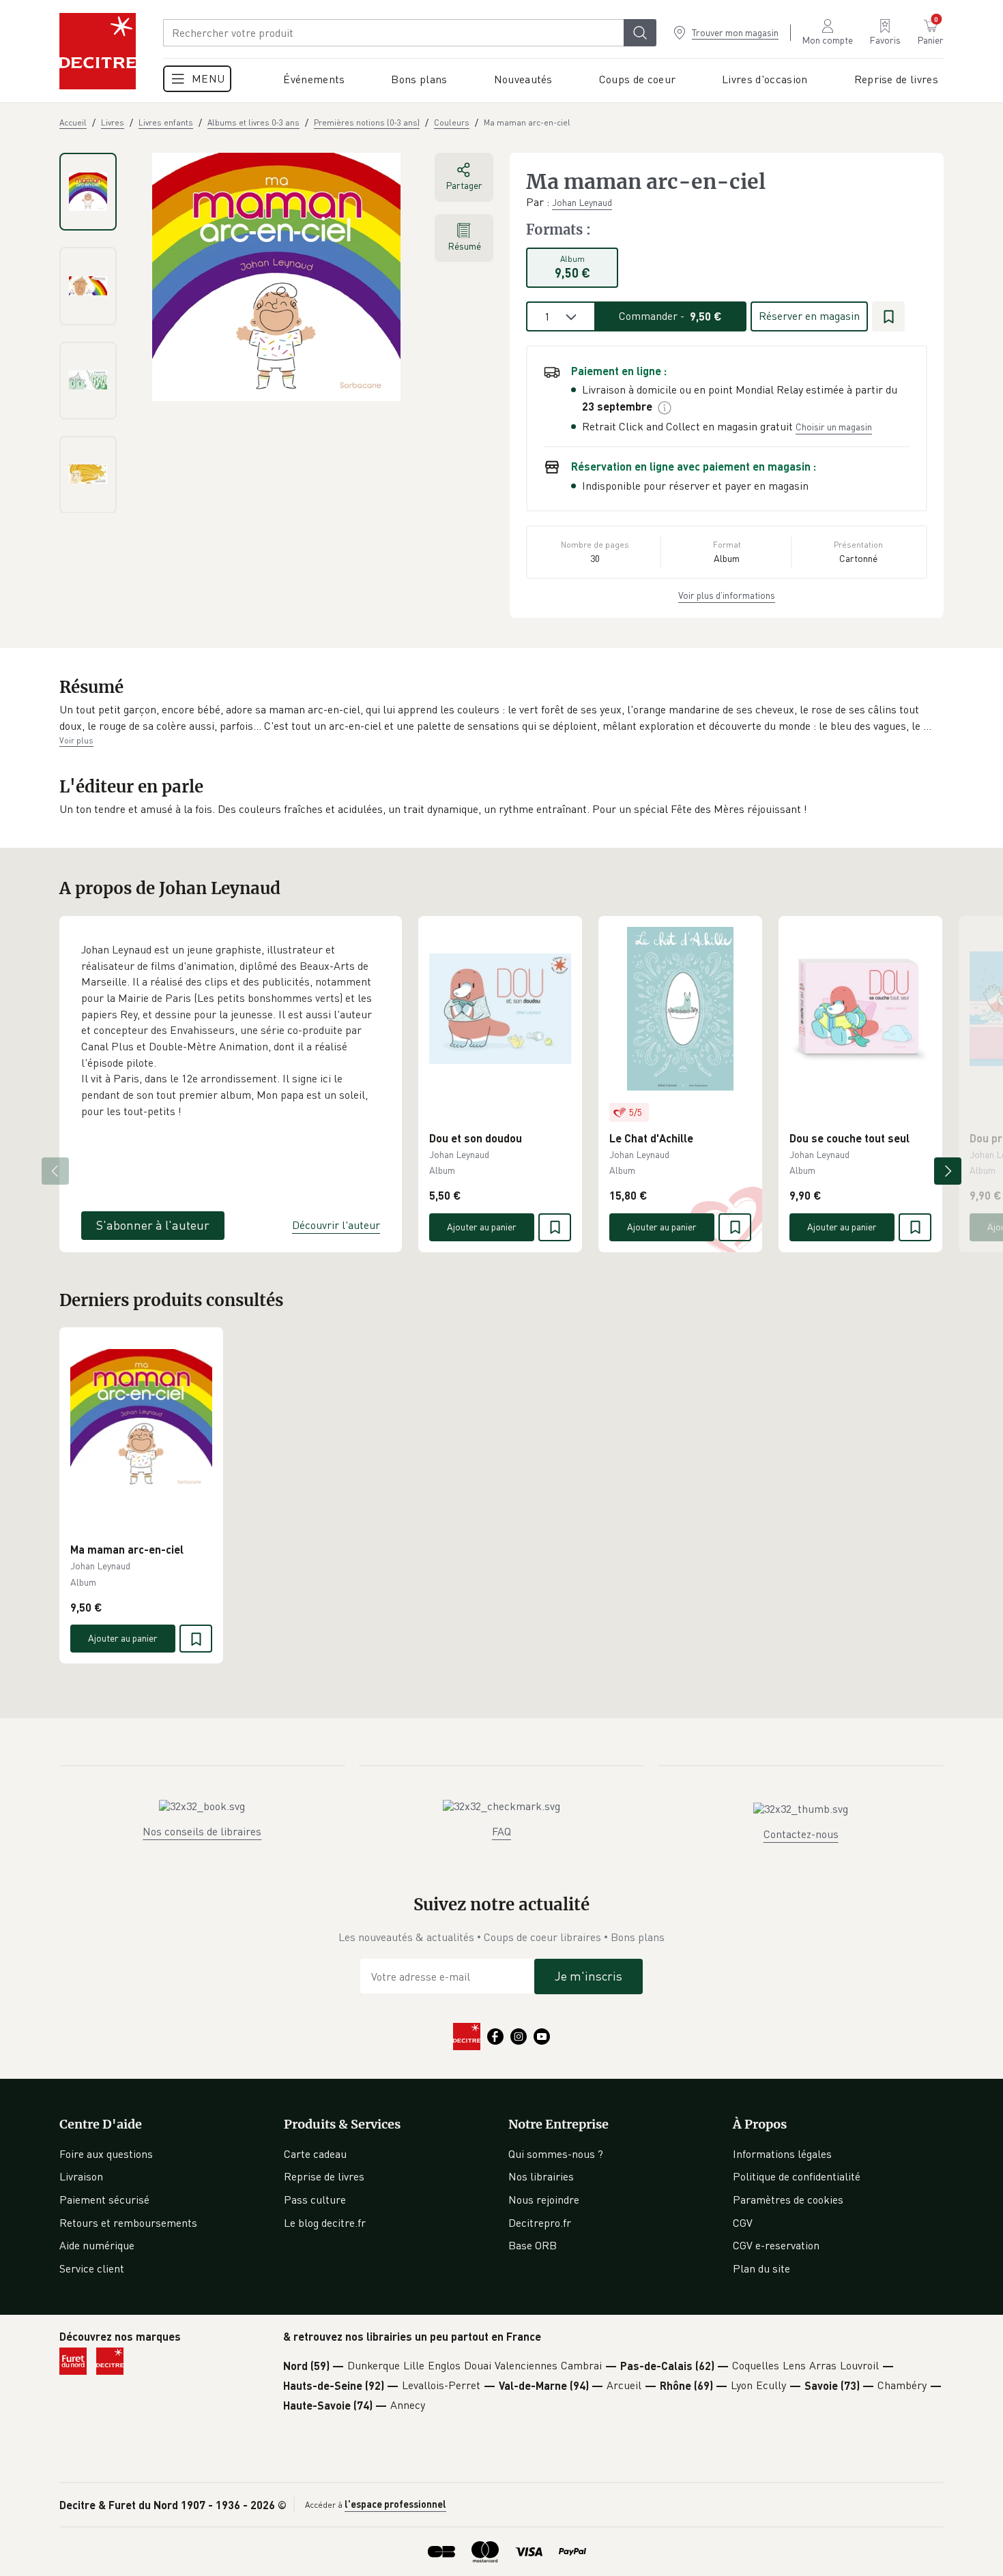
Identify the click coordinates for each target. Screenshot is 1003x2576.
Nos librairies (541, 2176)
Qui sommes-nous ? (556, 2154)
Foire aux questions (106, 2154)
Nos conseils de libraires (202, 1831)
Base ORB (533, 2245)
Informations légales (782, 2154)
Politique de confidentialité (797, 2176)
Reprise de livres (324, 2176)
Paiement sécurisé (104, 2200)
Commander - (670, 316)
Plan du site (761, 2268)
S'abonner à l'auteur (153, 1225)
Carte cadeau (315, 2154)
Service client (92, 2268)
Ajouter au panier (482, 1227)
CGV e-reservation (776, 2245)
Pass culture (315, 2200)
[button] (501, 718)
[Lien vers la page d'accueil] (98, 51)
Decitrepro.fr (540, 2223)
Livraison (81, 2176)
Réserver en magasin (809, 316)
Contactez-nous (801, 1834)
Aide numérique (97, 2245)
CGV (743, 2223)
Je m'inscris (588, 1976)
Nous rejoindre (544, 2200)
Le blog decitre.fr (325, 2223)
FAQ (501, 1831)
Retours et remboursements (128, 2223)
